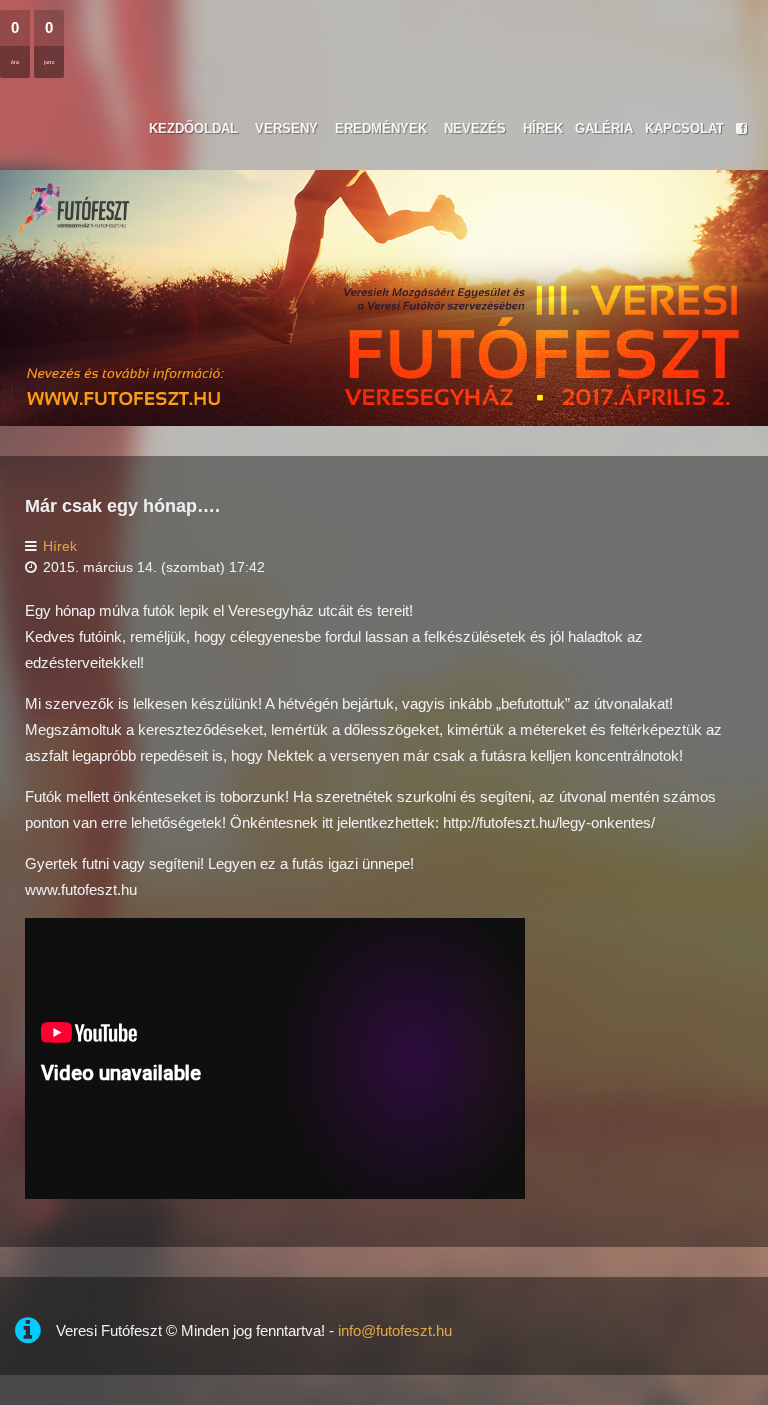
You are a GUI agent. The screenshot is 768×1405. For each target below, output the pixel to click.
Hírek (60, 546)
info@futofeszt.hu (395, 1330)
